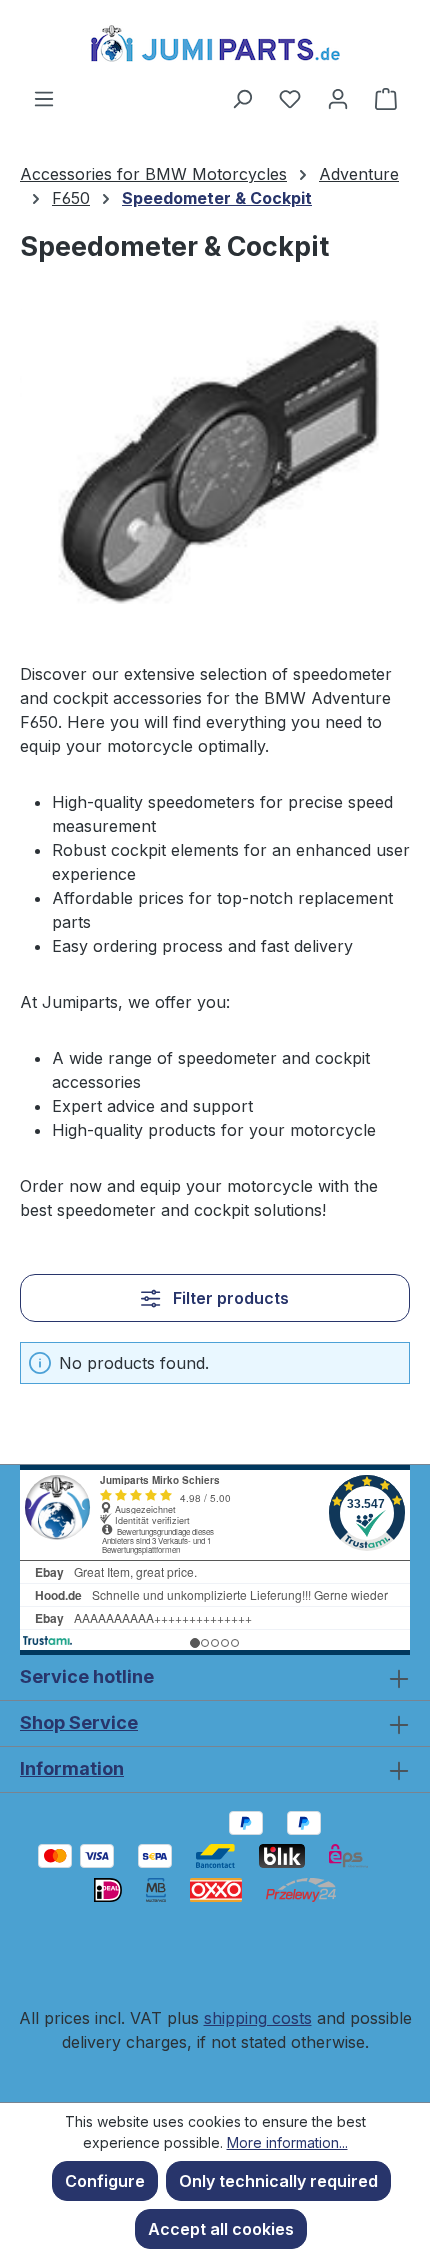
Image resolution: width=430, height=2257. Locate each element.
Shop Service (79, 1722)
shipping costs (258, 2018)
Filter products (229, 1298)
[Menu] (44, 98)
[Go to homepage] (215, 43)
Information (72, 1768)
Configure (105, 2181)
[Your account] (338, 98)
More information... (287, 2142)
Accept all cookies (221, 2229)
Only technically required (278, 2181)
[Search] (242, 98)
